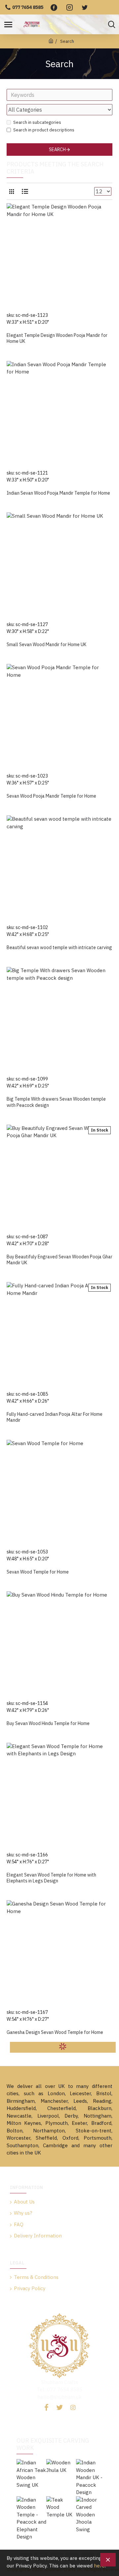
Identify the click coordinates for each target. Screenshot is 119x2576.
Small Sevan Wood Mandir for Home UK (46, 644)
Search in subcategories (37, 122)
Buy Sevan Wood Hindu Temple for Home (48, 1723)
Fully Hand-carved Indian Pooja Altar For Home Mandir (55, 1417)
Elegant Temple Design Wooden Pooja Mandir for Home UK (57, 338)
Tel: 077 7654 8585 (59, 2389)
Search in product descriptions (44, 130)
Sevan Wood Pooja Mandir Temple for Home (51, 796)
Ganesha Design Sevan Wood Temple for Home (55, 2032)
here (99, 2566)
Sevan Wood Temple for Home (38, 1572)
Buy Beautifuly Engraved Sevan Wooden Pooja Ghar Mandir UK (59, 1260)
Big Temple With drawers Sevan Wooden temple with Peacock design (56, 1102)
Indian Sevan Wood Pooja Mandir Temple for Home (58, 493)
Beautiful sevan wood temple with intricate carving (59, 947)
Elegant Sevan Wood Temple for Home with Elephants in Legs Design (51, 1878)
